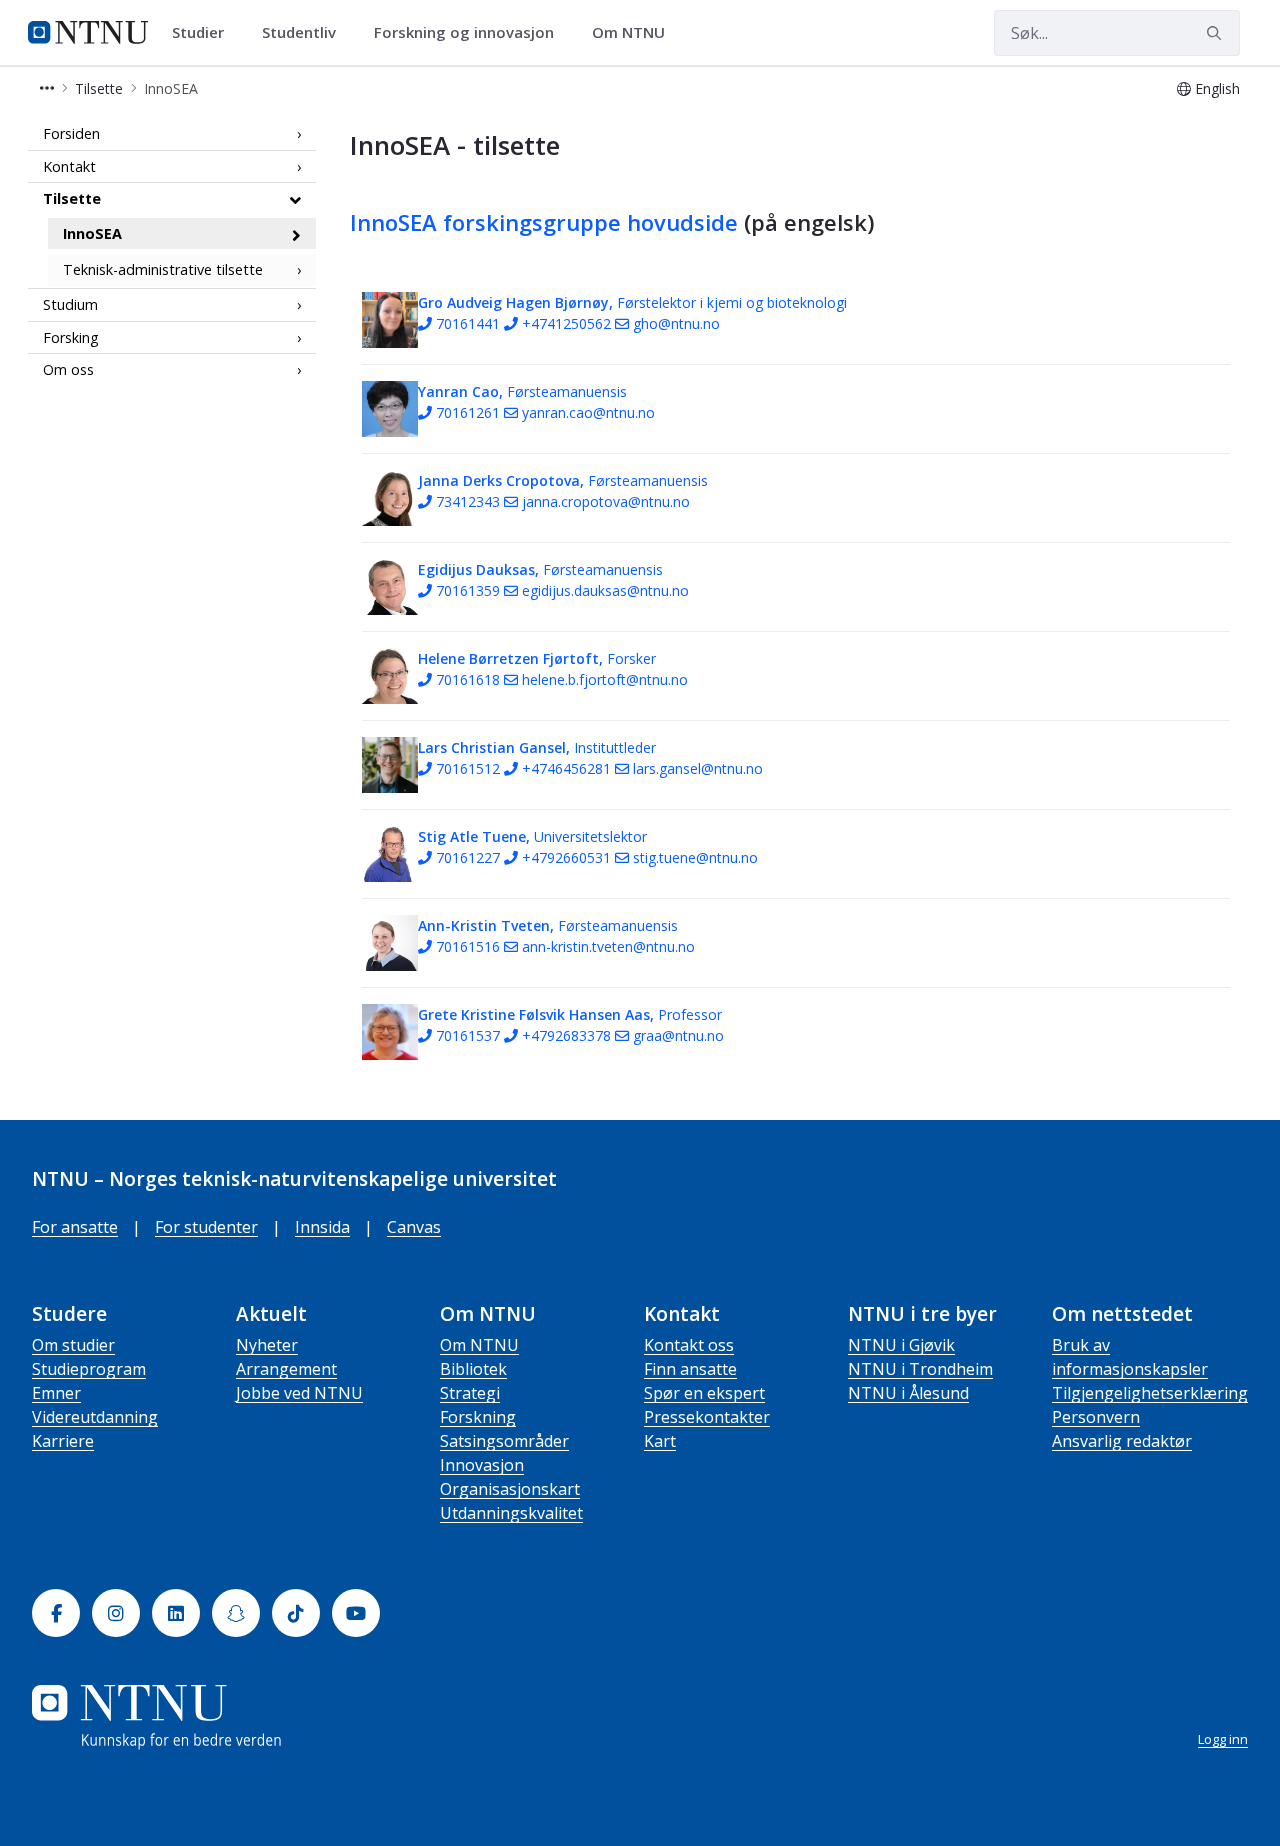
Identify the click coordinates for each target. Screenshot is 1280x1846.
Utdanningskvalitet (511, 1513)
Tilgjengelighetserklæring (1150, 1393)
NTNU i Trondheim (920, 1369)
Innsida (322, 1227)
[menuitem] (205, 33)
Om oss (68, 369)
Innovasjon (482, 1465)
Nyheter (267, 1345)
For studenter (206, 1227)
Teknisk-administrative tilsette (163, 270)
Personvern (1096, 1417)
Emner (56, 1393)
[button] (47, 88)
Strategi (470, 1393)
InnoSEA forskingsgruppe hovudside (544, 222)
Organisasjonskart (510, 1489)
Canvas (414, 1227)
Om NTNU (479, 1345)
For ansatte (75, 1227)
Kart (660, 1441)
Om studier (73, 1345)
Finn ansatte (690, 1369)
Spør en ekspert (704, 1393)
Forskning (478, 1417)
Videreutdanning (95, 1417)
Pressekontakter (707, 1417)
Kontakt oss (689, 1345)
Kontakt (69, 166)
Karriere (63, 1441)
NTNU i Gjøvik (901, 1345)
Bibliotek (473, 1369)
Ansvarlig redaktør (1122, 1441)
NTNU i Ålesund (908, 1393)
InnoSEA (92, 233)
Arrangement (286, 1369)
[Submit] (1217, 33)
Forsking (71, 337)
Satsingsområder (504, 1441)
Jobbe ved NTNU (299, 1393)
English (1217, 88)
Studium (70, 304)
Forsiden (71, 133)
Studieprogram (89, 1369)
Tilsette (72, 198)
